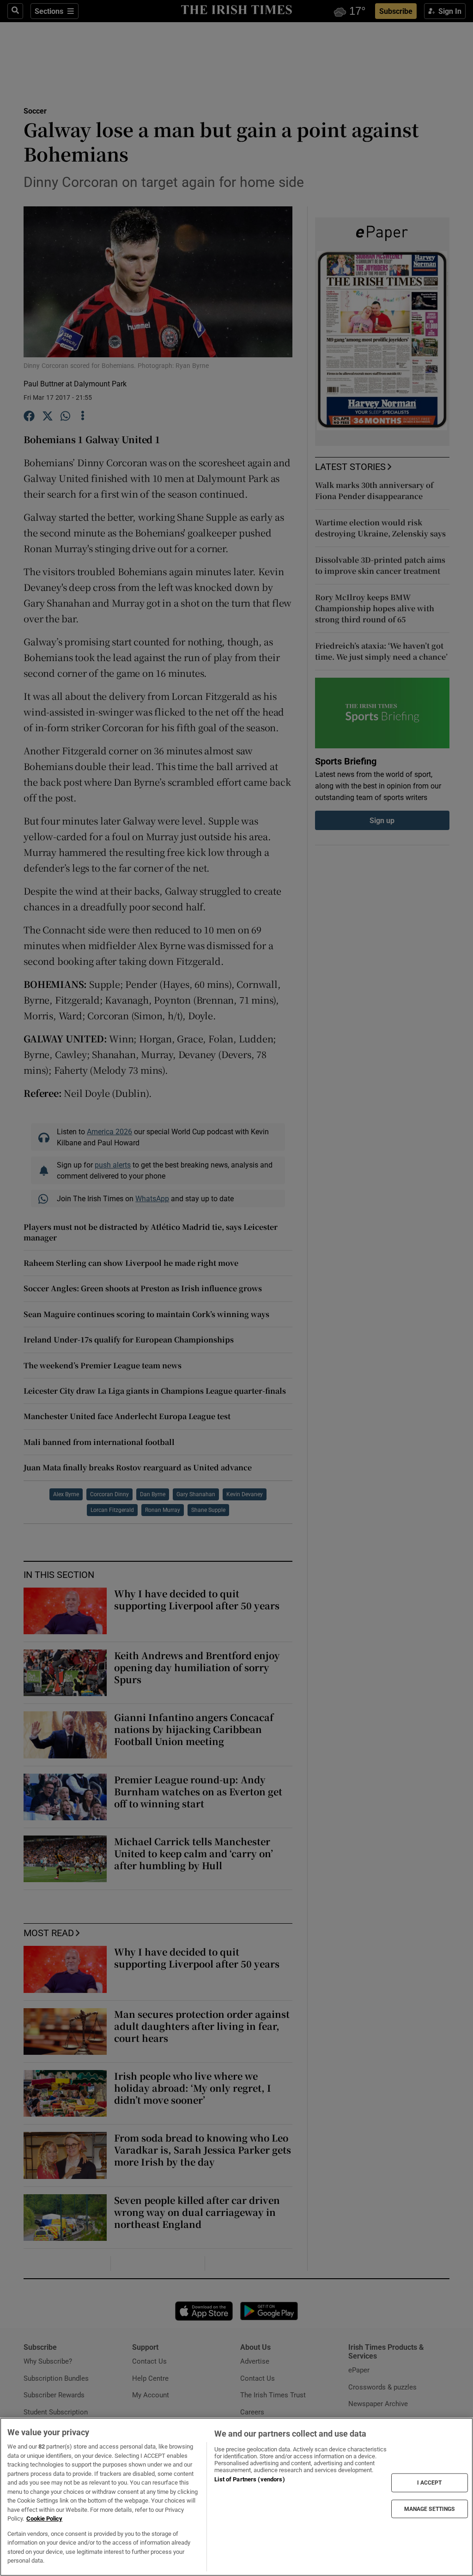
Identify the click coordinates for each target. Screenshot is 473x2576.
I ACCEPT (430, 2483)
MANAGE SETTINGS (430, 2509)
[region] (236, 2497)
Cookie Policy (44, 2519)
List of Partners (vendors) (249, 2479)
